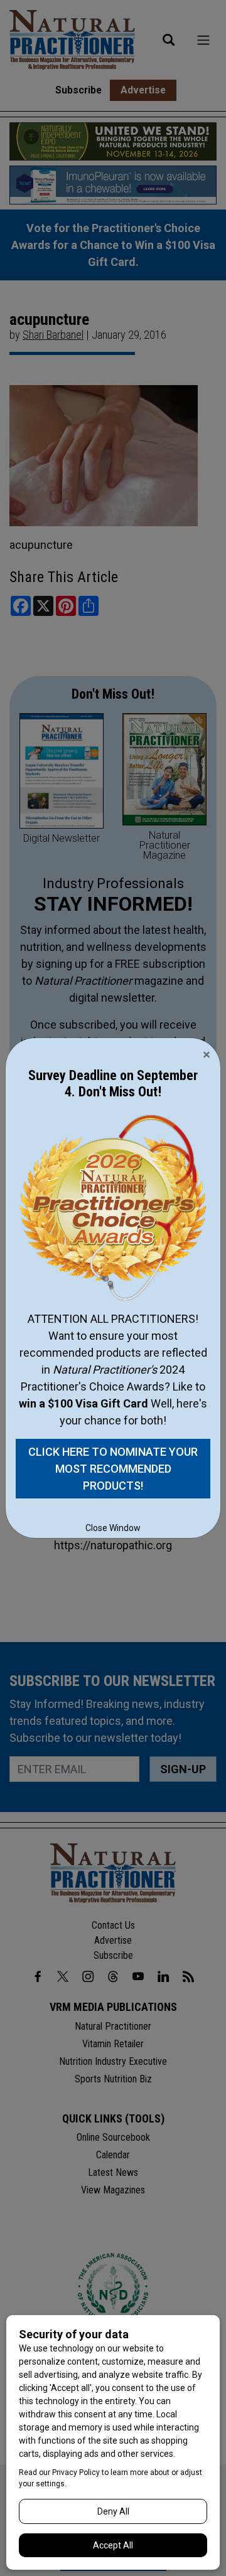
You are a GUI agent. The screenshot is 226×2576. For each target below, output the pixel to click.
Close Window (113, 1528)
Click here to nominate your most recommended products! (113, 1469)
